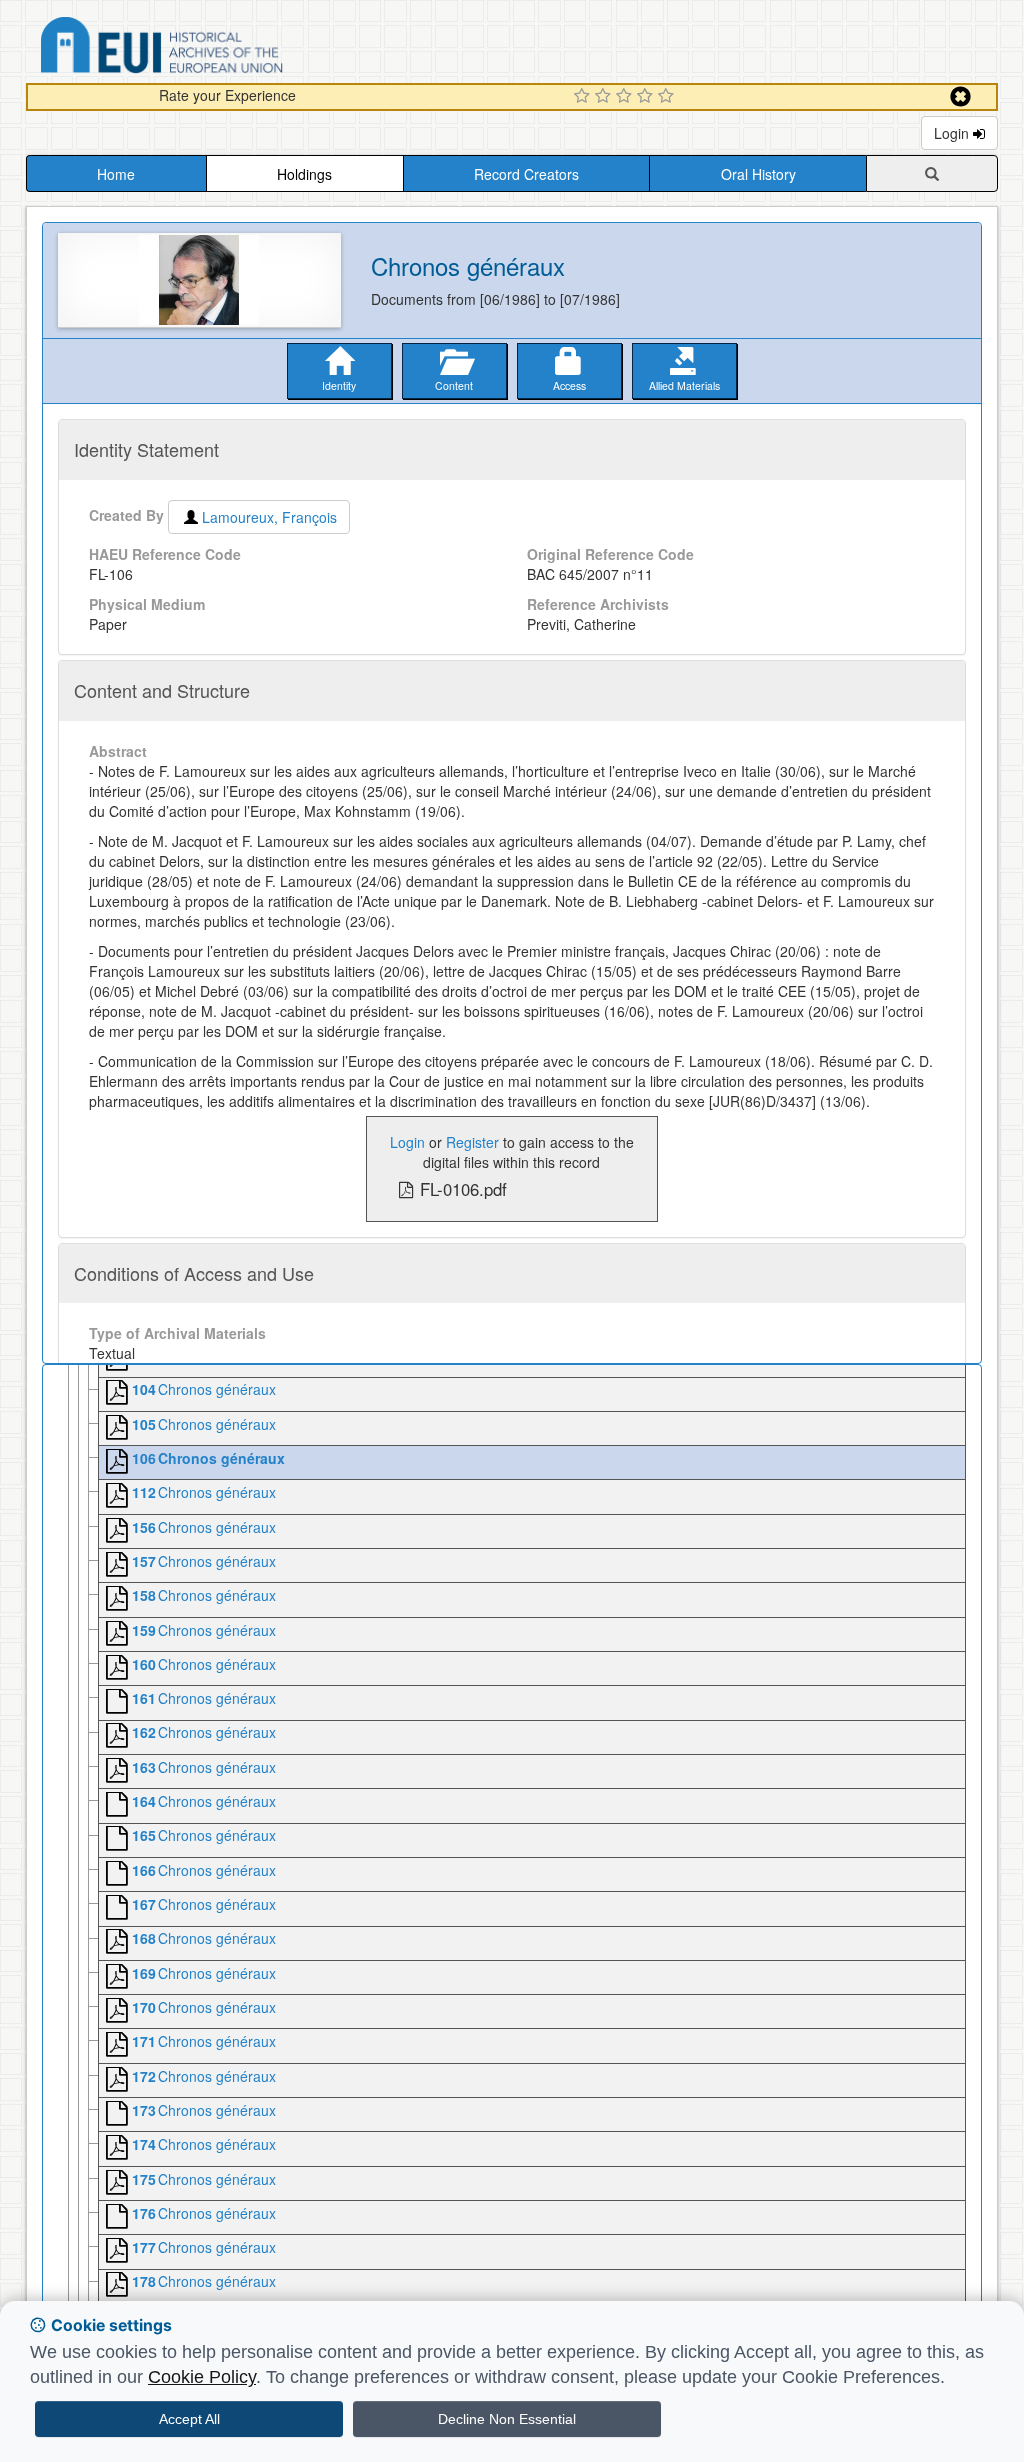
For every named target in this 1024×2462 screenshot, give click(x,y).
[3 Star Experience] (626, 97)
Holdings (304, 174)
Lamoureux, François (269, 517)
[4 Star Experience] (647, 97)
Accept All (189, 2419)
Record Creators (526, 174)
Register (472, 1142)
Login (953, 133)
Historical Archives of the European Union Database (218, 48)
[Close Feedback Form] (960, 96)
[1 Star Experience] (584, 97)
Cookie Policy (202, 2377)
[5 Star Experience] (668, 97)
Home (116, 174)
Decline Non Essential (507, 2419)
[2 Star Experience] (605, 97)
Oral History (758, 174)
